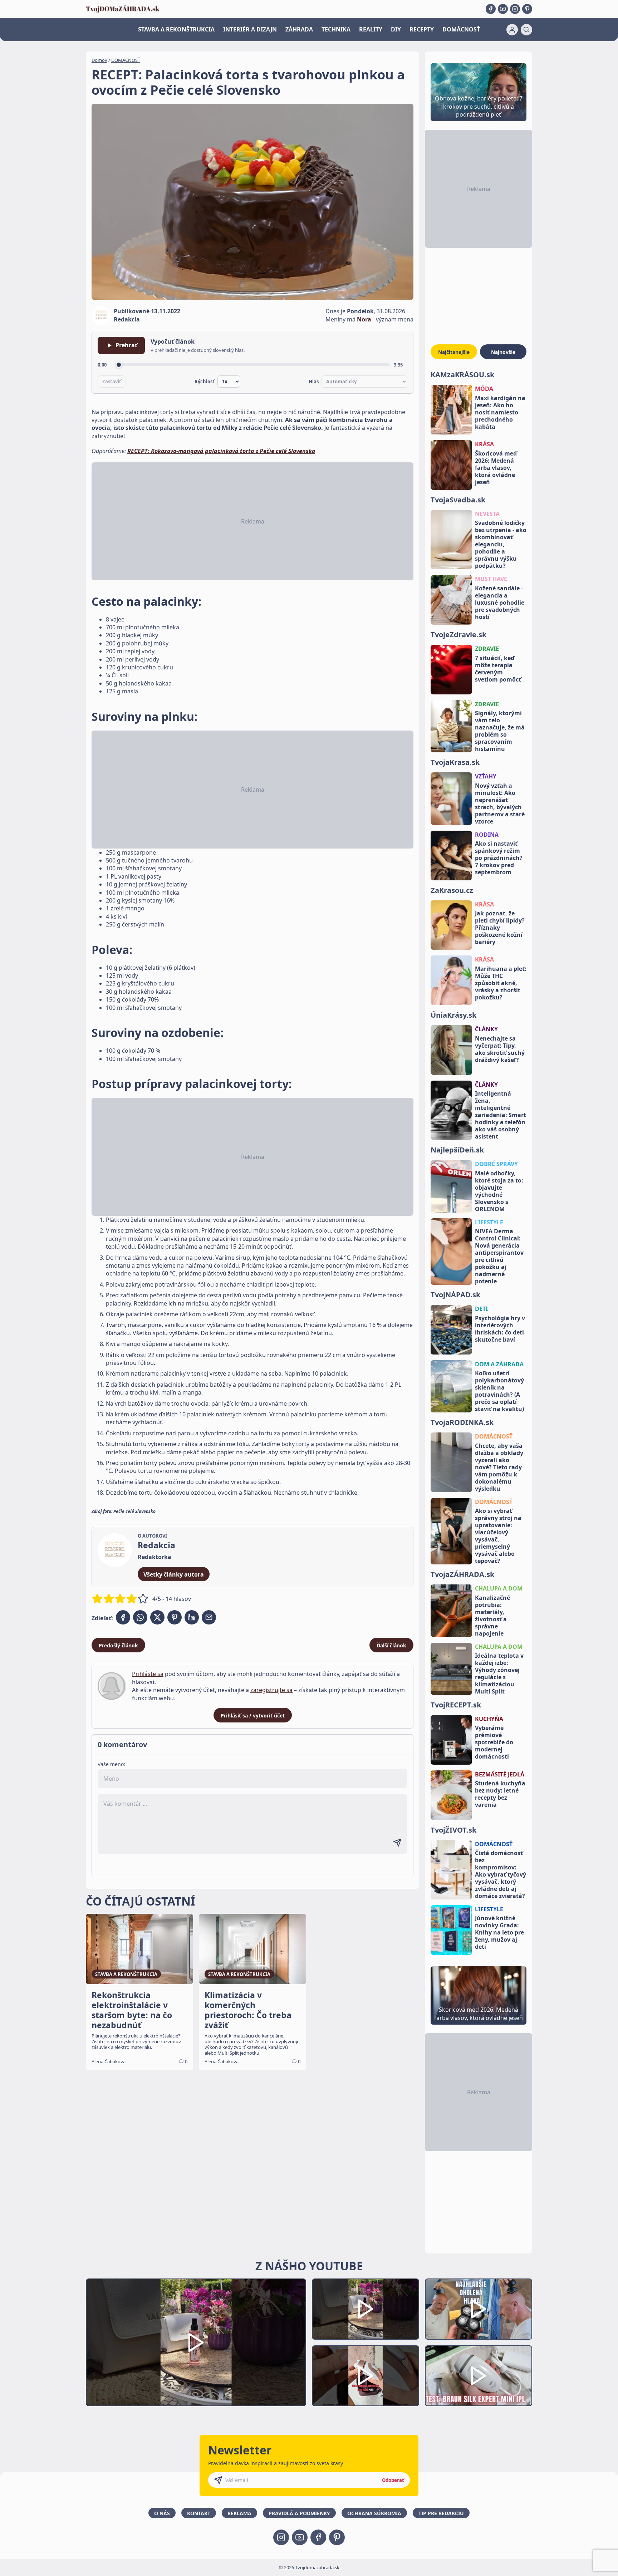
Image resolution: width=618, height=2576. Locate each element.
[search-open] (526, 30)
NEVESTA (487, 514)
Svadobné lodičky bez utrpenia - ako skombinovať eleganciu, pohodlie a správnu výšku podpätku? (501, 544)
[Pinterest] (527, 9)
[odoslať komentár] (397, 1843)
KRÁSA (484, 444)
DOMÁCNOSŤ (461, 29)
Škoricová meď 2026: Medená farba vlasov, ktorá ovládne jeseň (496, 468)
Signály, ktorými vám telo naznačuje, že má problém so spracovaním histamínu (500, 731)
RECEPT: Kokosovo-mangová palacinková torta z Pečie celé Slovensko (221, 451)
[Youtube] (503, 9)
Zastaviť (112, 382)
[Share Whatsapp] (140, 1617)
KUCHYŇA (489, 1719)
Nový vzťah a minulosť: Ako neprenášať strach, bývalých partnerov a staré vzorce (500, 803)
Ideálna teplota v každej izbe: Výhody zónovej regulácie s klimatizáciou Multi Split (499, 1673)
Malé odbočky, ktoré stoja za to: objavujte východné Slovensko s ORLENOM (499, 1191)
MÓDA (484, 389)
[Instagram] (515, 9)
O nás (162, 2513)
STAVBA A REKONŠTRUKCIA (176, 29)
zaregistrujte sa (271, 1690)
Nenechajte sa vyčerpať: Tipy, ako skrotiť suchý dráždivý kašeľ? (500, 1049)
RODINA (487, 835)
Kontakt (199, 2513)
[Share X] (157, 1617)
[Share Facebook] (123, 1617)
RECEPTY (422, 29)
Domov (99, 60)
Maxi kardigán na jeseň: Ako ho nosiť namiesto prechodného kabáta (500, 412)
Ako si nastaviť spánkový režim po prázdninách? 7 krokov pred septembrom (499, 858)
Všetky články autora (174, 1574)
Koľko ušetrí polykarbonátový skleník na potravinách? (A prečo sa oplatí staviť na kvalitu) (499, 1391)
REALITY (371, 29)
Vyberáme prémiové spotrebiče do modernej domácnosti (494, 1742)
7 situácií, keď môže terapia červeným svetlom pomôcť (498, 669)
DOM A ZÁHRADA (499, 1364)
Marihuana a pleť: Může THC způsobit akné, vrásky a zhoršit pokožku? (501, 983)
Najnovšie (503, 352)
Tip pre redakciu (441, 2513)
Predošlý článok (118, 1645)
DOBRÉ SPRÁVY (496, 1164)
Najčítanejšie (454, 352)
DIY (396, 29)
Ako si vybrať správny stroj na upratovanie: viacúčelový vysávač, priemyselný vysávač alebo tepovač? (498, 1536)
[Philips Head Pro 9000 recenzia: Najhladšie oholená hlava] (479, 2309)
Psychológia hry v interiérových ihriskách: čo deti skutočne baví (500, 1329)
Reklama (239, 2513)
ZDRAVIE (487, 649)
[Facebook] (491, 9)
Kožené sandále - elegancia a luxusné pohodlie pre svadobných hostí (500, 603)
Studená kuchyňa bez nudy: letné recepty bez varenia (500, 1794)
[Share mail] (209, 1617)
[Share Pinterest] (175, 1617)
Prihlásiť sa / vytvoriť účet (253, 1715)
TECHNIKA (336, 29)
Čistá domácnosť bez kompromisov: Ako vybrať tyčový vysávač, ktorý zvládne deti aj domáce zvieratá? (501, 1874)
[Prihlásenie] (512, 30)
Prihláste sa (148, 1674)
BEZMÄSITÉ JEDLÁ (500, 1774)
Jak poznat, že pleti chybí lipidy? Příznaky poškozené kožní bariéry (500, 928)
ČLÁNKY (486, 1029)
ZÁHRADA (299, 29)
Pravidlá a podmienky (299, 2513)
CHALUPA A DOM (499, 1588)
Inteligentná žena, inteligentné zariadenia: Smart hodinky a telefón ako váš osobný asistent (501, 1115)
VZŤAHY (486, 776)
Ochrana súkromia (374, 2513)
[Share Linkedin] (192, 1617)
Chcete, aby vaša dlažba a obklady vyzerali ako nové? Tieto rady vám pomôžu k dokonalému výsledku (499, 1467)
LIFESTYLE (489, 1222)
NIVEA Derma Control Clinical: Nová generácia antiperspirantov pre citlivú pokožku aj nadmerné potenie (499, 1256)
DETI (481, 1309)
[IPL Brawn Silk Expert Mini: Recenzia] (479, 2376)
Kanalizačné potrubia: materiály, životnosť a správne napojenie (492, 1616)
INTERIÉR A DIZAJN (250, 29)
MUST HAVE (491, 579)
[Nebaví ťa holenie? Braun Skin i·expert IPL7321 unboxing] (366, 2376)
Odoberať (393, 2480)
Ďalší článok (391, 1645)
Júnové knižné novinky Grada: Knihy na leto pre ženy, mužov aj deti (499, 1932)
